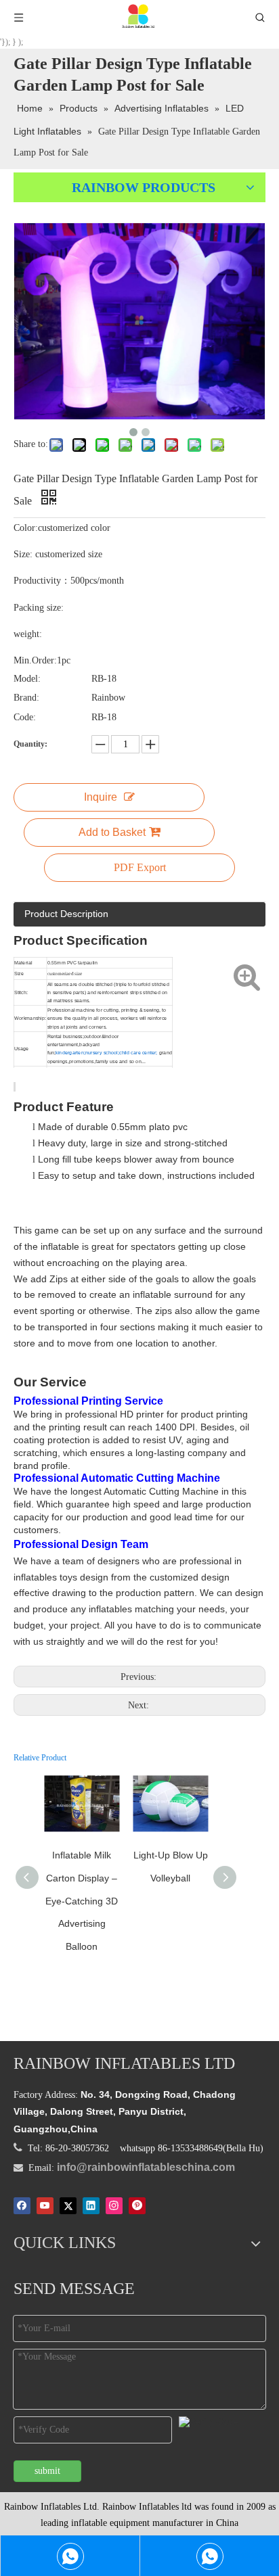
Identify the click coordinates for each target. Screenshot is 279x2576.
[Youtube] (45, 2206)
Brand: (26, 698)
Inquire (101, 797)
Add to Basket (112, 832)
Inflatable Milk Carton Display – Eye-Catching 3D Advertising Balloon (82, 1900)
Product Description (66, 914)
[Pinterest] (137, 2206)
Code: (25, 717)
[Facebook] (22, 2206)
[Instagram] (114, 2206)
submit (47, 2471)
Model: (27, 679)
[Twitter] (68, 2206)
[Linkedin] (91, 2206)
